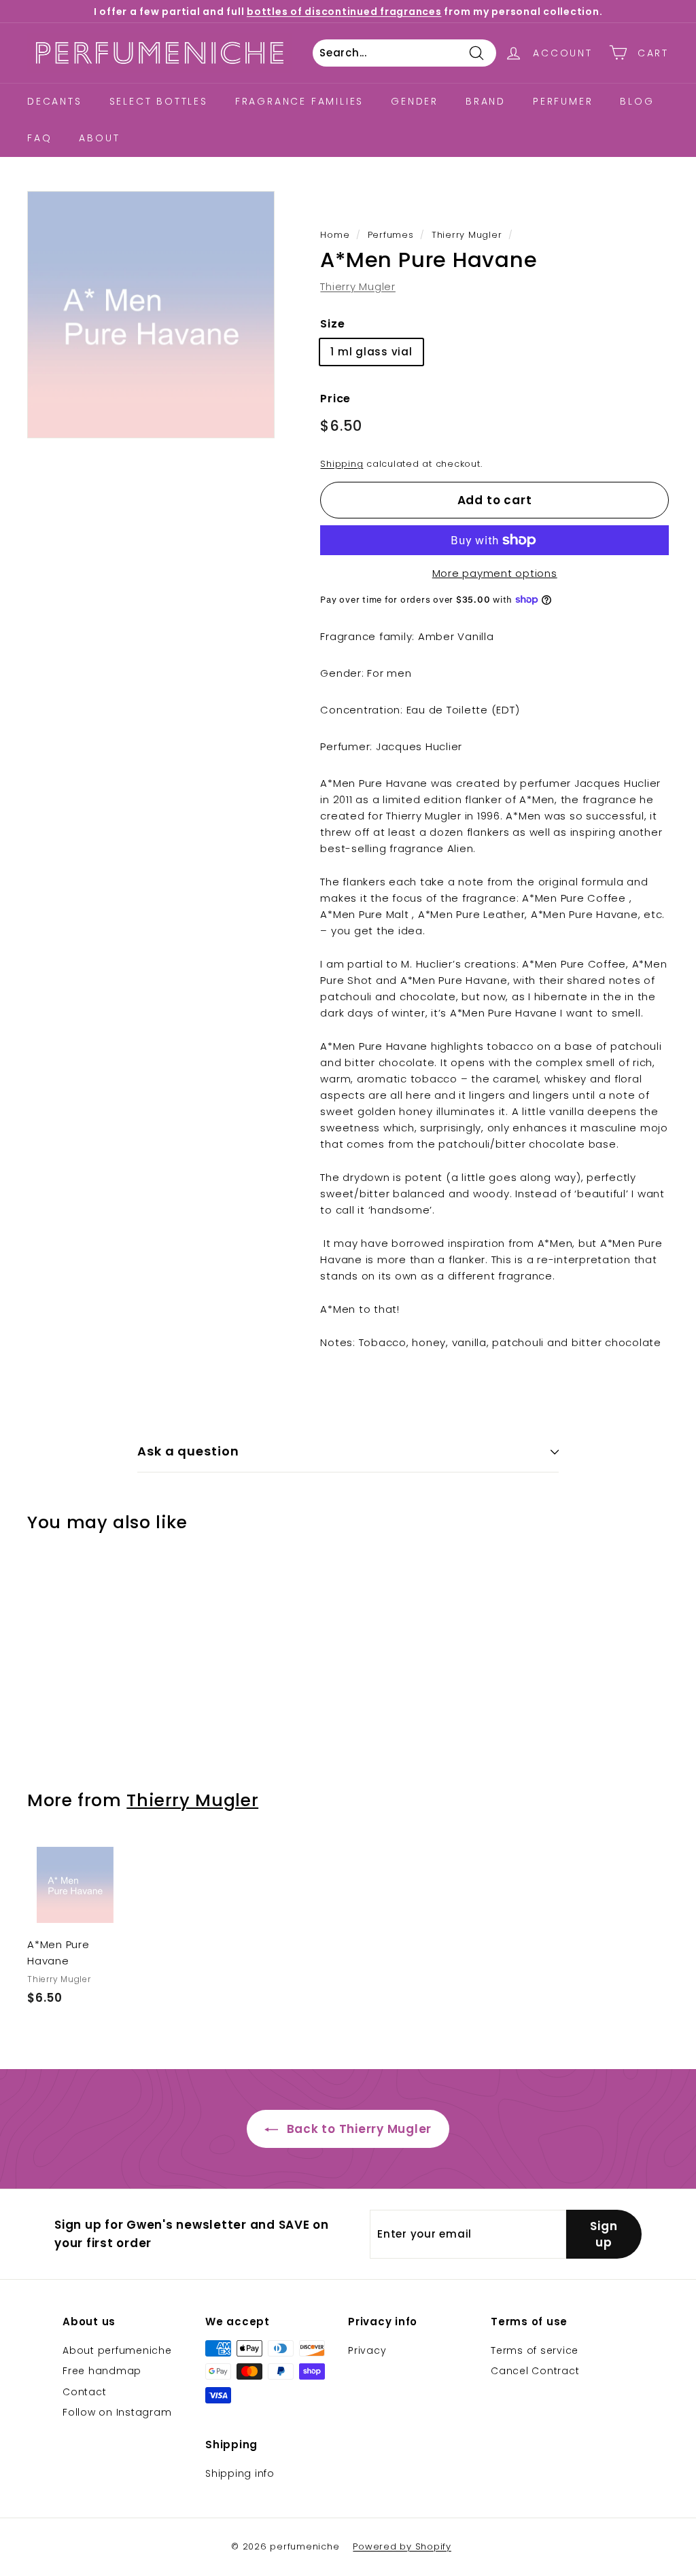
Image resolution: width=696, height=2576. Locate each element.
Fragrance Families (299, 101)
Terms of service (535, 2350)
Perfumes (391, 235)
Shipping (342, 464)
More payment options (495, 573)
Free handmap (102, 2371)
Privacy (367, 2350)
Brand (486, 101)
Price (335, 399)
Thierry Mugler (467, 235)
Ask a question (188, 1451)
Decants (55, 101)
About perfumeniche (117, 2350)
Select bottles (159, 101)
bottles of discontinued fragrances (344, 12)
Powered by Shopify (402, 2546)
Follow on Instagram (117, 2412)
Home (335, 235)
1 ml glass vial (371, 352)
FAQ (39, 138)
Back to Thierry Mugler (358, 2129)
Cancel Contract (535, 2371)
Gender (415, 101)
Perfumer (563, 101)
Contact (84, 2392)
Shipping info (240, 2473)
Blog (637, 101)
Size (332, 324)
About (99, 138)
